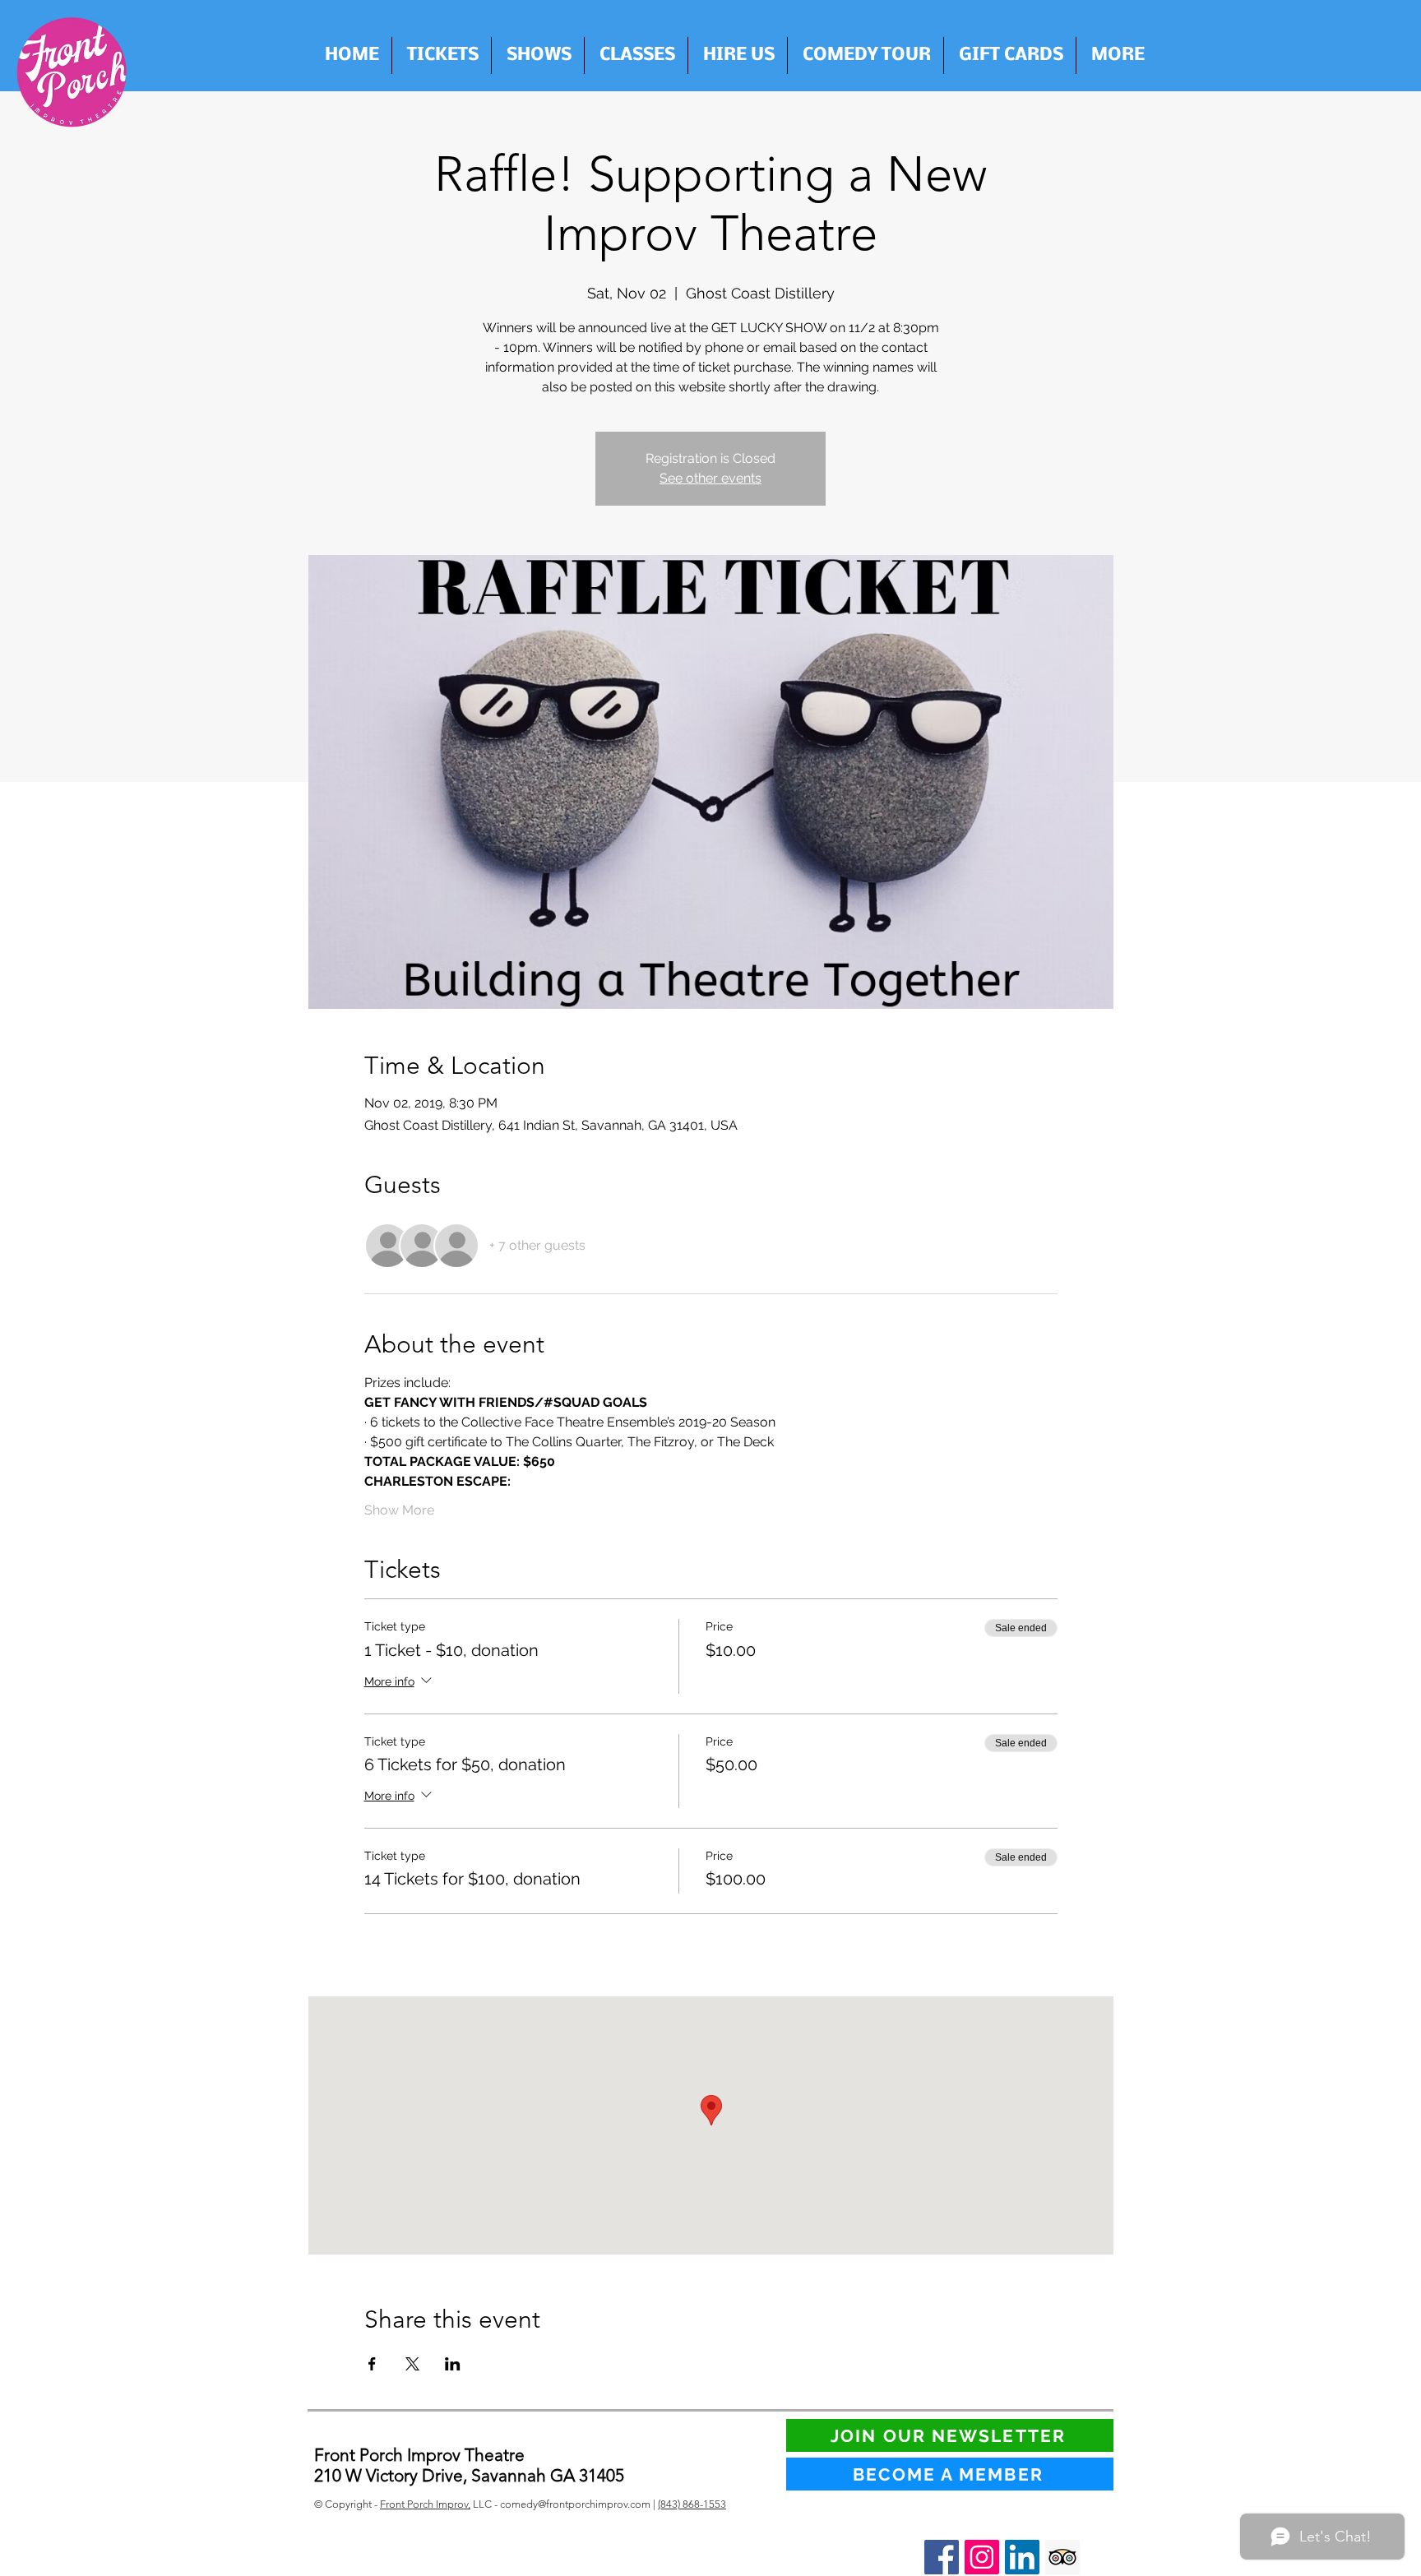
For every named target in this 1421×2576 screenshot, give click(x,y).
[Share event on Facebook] (372, 2364)
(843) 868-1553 (692, 2504)
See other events (710, 478)
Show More (399, 1510)
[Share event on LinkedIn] (453, 2364)
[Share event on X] (412, 2364)
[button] (738, 55)
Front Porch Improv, (425, 2504)
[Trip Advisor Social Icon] (1062, 2557)
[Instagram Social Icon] (982, 2557)
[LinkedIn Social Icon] (1022, 2557)
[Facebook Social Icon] (942, 2557)
